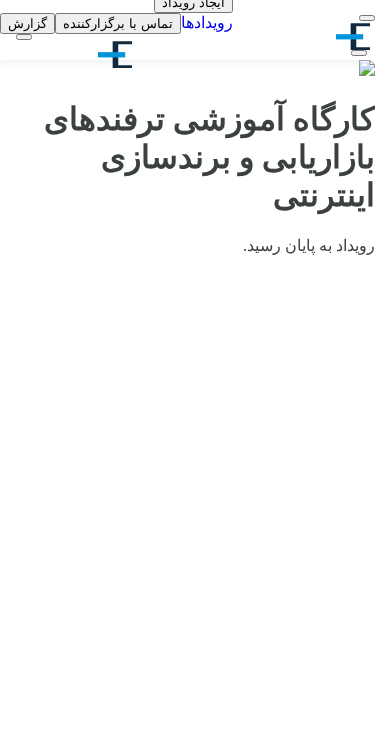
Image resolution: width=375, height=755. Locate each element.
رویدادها (207, 22)
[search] (359, 53)
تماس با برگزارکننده (118, 23)
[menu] (367, 18)
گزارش (27, 23)
